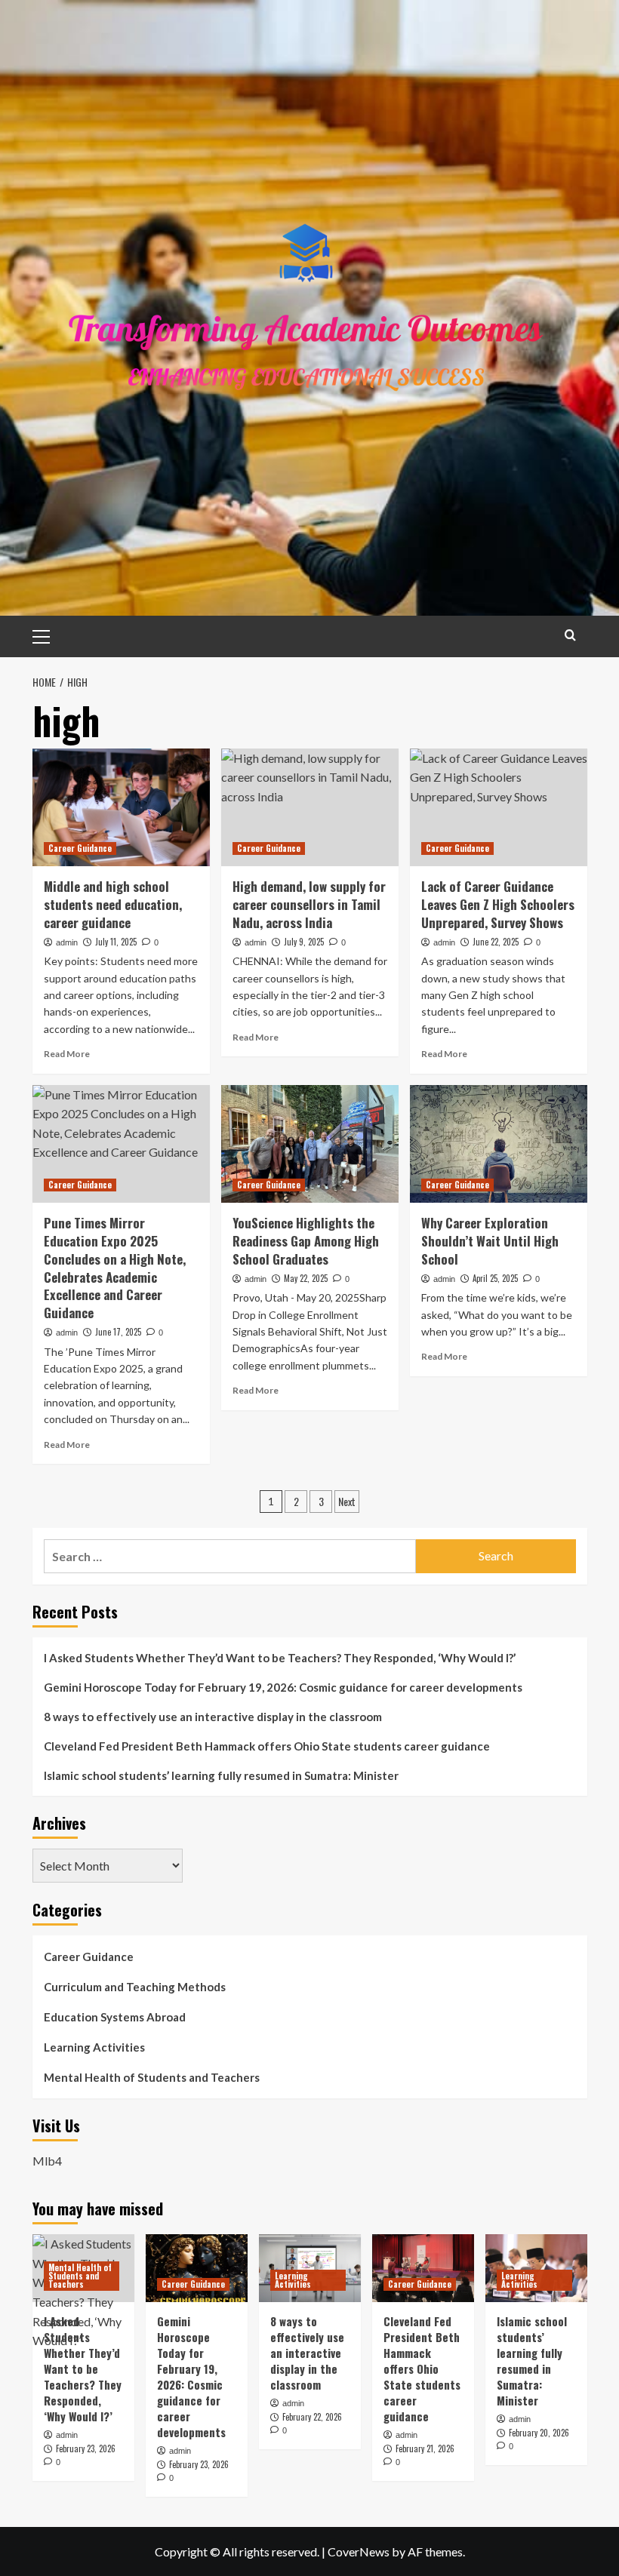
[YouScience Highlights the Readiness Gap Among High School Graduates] (310, 1144)
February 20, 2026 (539, 2433)
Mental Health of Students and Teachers (152, 2077)
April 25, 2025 (495, 1278)
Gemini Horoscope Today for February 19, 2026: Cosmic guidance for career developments (283, 1687)
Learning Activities (94, 2047)
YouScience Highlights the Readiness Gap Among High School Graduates (306, 1241)
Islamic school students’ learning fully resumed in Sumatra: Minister (221, 1775)
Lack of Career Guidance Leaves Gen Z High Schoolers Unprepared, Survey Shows (498, 904)
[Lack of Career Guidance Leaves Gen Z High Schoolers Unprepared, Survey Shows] (499, 808)
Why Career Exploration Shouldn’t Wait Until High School (490, 1241)
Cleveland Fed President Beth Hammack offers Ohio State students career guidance (267, 1746)
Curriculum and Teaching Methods (135, 1987)
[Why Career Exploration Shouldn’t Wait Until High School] (499, 1144)
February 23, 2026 (86, 2448)
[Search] (570, 635)
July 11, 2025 (116, 942)
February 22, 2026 (312, 2417)
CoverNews (359, 2551)
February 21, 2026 (425, 2448)
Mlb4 (47, 2161)
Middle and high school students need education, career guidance (113, 904)
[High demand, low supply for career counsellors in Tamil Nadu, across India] (310, 808)
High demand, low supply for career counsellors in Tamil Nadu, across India (309, 904)
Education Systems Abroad (115, 2017)
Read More (67, 1054)
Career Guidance (80, 848)
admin (67, 942)
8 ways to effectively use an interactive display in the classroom (213, 1717)
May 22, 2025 (306, 1278)
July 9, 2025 (304, 942)
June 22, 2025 (496, 942)
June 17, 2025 (118, 1332)
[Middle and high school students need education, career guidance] (121, 808)
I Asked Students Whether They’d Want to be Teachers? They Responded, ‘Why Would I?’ (280, 1658)
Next (347, 1501)
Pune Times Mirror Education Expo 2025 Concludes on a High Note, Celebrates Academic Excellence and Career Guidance (115, 1268)
